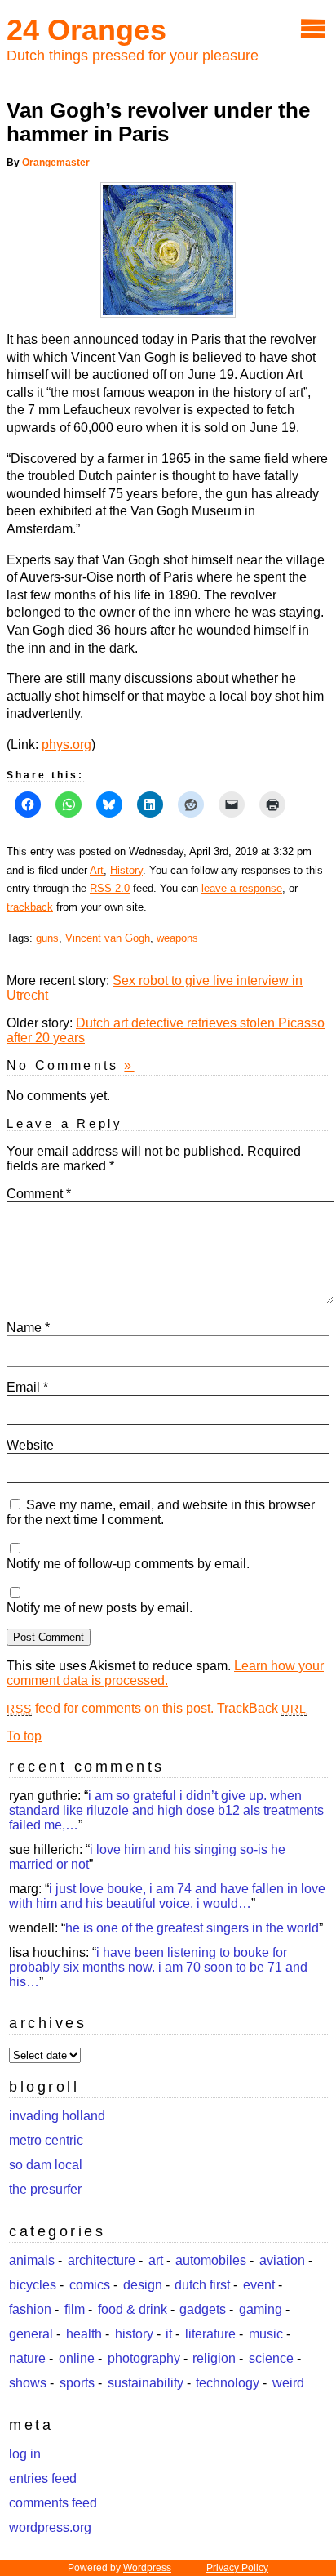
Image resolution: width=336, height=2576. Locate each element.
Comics (90, 2285)
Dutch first (202, 2285)
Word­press (147, 2568)
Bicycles (33, 2285)
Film (75, 2309)
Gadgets (203, 2309)
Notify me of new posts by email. (99, 1608)
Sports (77, 2383)
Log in (25, 2454)
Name (28, 1328)
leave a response (242, 888)
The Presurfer (45, 2189)
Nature (27, 2358)
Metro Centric (46, 2140)
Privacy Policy (237, 2568)
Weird (288, 2383)
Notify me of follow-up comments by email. (128, 1564)
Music (266, 2334)
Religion (214, 2358)
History (126, 870)
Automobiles (211, 2260)
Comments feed (53, 2503)
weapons (177, 938)
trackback (30, 907)
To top (24, 1736)
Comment (39, 1194)
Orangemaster (56, 163)
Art (97, 870)
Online (77, 2358)
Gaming (261, 2309)
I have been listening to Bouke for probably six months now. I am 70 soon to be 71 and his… (158, 1967)
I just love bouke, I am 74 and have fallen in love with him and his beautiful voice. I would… (167, 1896)
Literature (210, 2334)
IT (169, 2334)
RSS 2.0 (110, 888)
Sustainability (146, 2383)
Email (27, 1387)
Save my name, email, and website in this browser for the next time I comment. (161, 1512)
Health (84, 2334)
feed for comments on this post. (110, 1708)
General (31, 2334)
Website (30, 1445)
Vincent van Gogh (108, 938)
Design (143, 2285)
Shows (28, 2383)
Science (271, 2358)
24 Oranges (86, 30)
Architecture (102, 2260)
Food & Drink (133, 2309)
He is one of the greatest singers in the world (192, 1928)
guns (47, 938)
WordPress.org (50, 2527)
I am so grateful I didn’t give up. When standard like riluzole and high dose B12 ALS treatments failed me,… (166, 1810)
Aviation (282, 2260)
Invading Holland (57, 2116)
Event (259, 2285)
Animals (32, 2260)
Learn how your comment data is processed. (165, 1673)
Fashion (30, 2309)
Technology (228, 2383)
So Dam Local (46, 2165)
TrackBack (262, 1708)
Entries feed (43, 2478)
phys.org (66, 744)
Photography (144, 2358)
